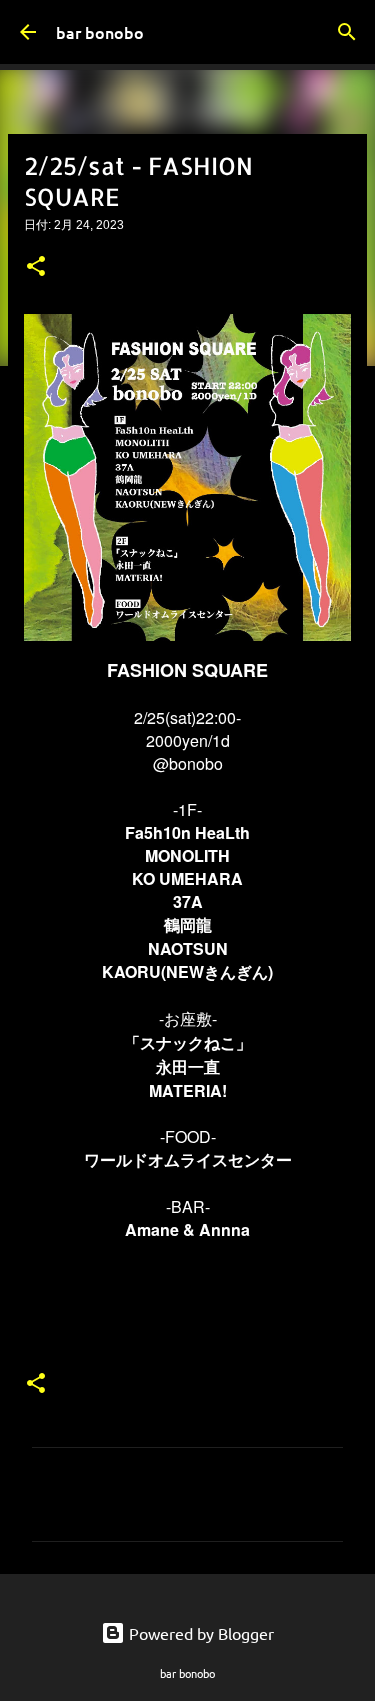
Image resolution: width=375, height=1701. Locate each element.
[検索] (347, 32)
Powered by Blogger (199, 1633)
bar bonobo (100, 32)
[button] (36, 268)
